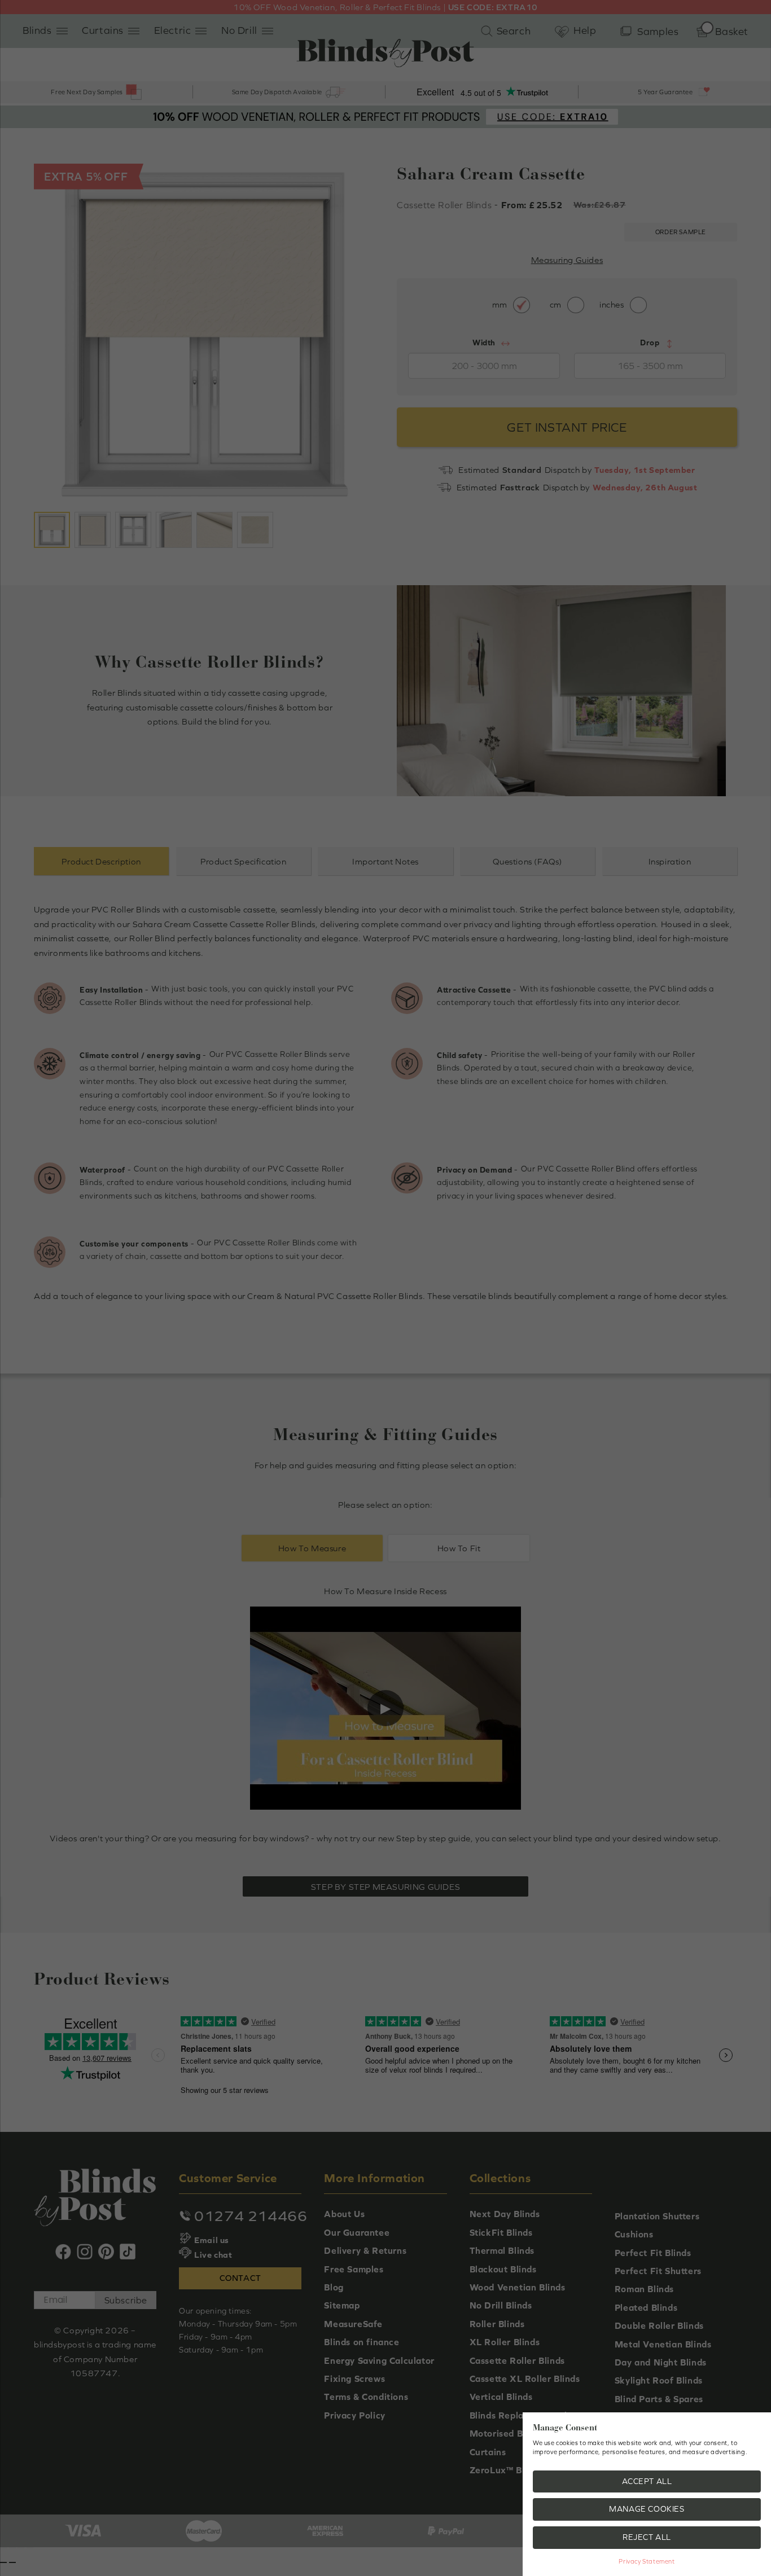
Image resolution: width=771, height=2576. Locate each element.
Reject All (647, 2537)
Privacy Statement (647, 2561)
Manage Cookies (647, 2509)
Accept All (647, 2481)
